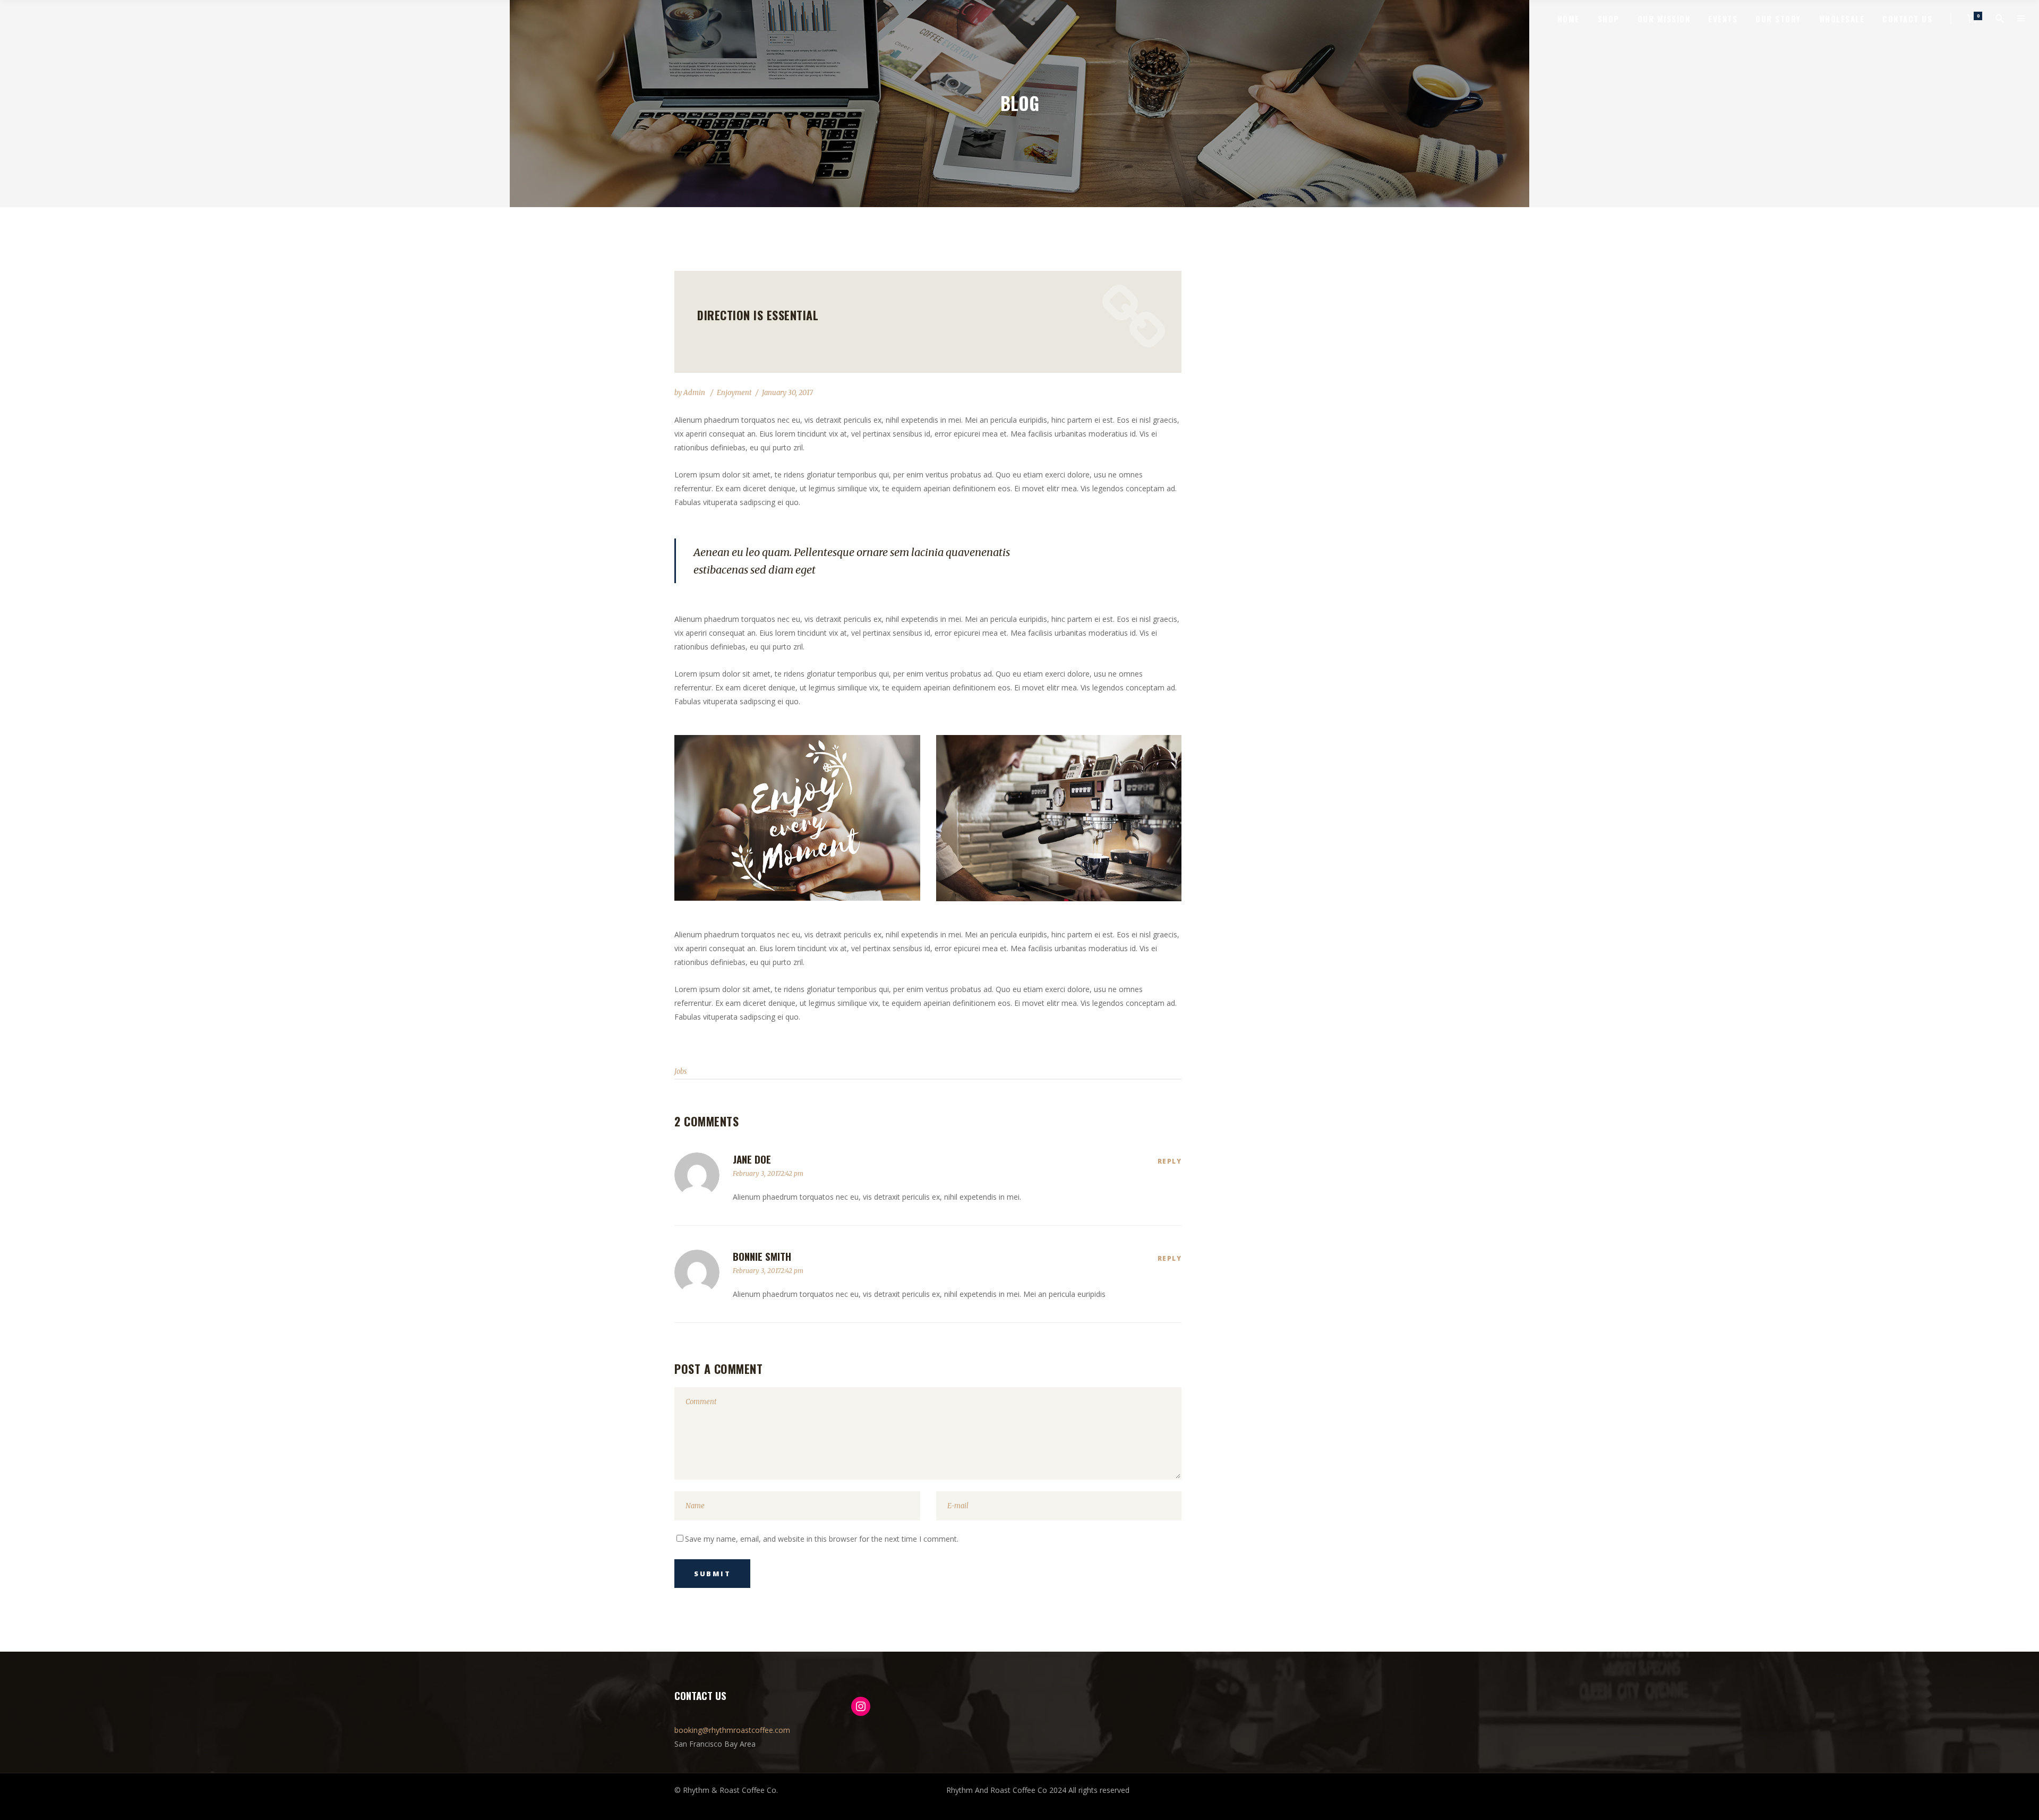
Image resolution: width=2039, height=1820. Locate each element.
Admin (695, 393)
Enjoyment (734, 393)
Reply (1170, 1161)
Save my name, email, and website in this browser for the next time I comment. (822, 1539)
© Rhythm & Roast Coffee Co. (726, 1790)
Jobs (680, 1071)
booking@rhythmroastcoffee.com (732, 1730)
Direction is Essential (758, 315)
